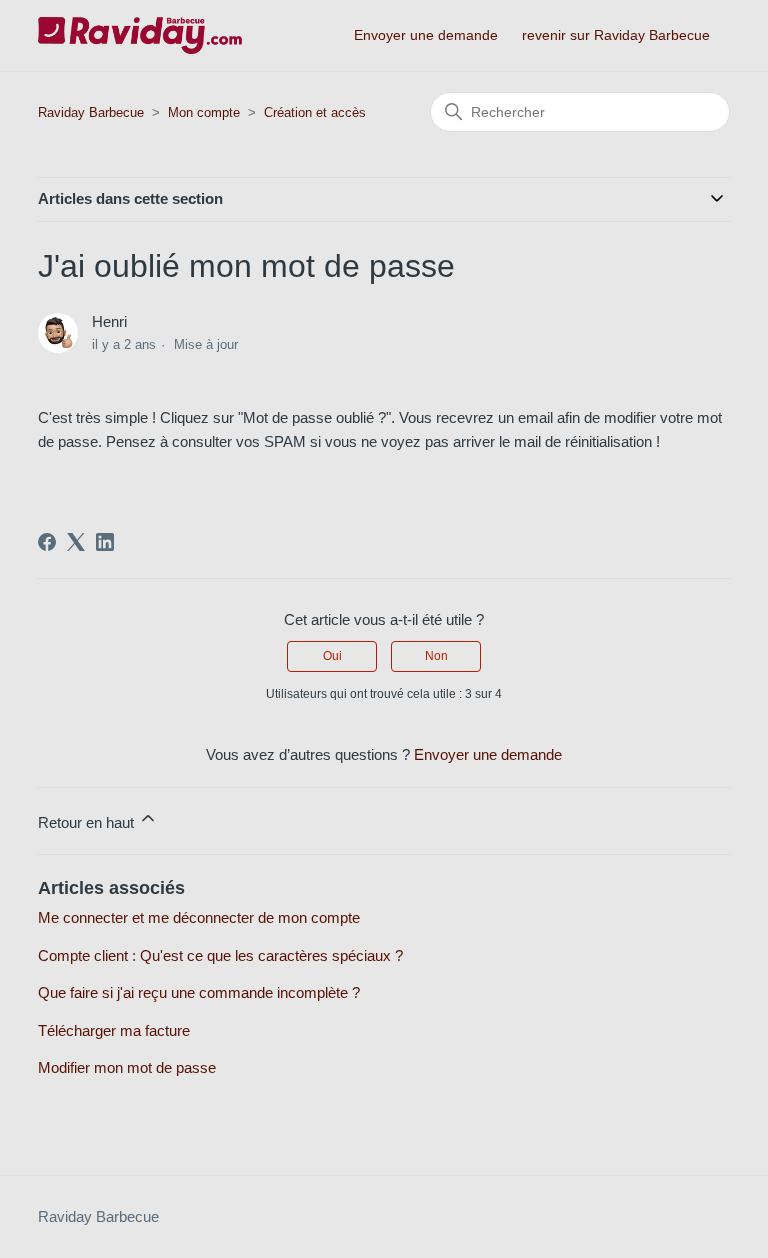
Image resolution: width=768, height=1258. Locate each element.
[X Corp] (76, 542)
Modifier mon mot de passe (127, 1067)
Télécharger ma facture (114, 1030)
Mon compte (206, 112)
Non (436, 656)
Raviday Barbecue (91, 112)
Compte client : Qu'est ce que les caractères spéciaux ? (220, 955)
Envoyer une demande (426, 35)
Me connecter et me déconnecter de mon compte (199, 917)
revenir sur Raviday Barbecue (616, 35)
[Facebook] (47, 542)
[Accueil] (140, 35)
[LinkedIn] (105, 542)
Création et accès (315, 112)
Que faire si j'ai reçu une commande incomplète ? (199, 992)
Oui (332, 656)
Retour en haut (88, 822)
